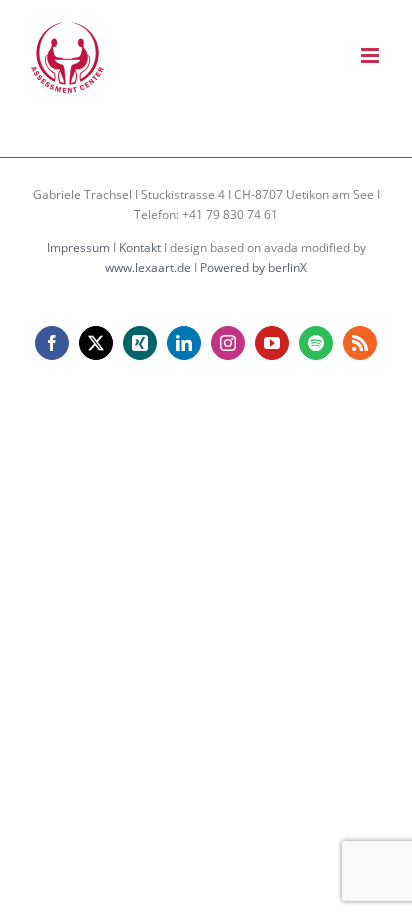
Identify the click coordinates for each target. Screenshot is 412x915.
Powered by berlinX (253, 267)
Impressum (78, 247)
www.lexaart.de (148, 267)
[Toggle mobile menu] (371, 55)
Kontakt (140, 247)
